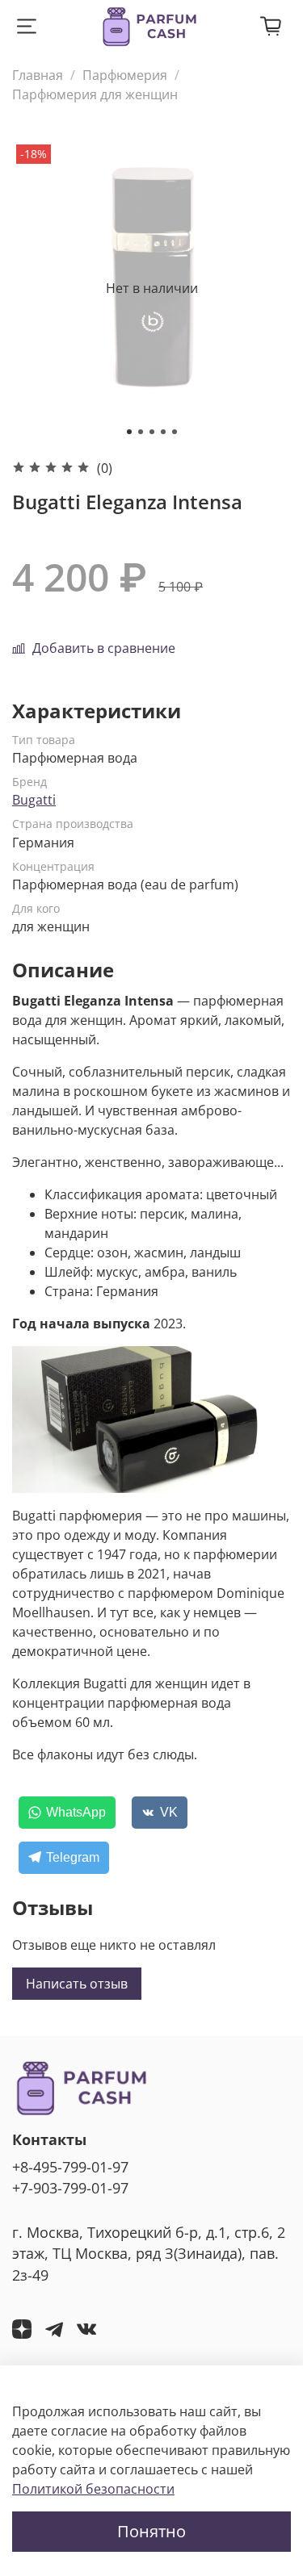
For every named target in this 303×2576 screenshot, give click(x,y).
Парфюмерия (125, 75)
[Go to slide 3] (152, 432)
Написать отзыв (77, 1984)
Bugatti (34, 800)
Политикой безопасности (93, 2489)
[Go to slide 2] (141, 432)
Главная (38, 75)
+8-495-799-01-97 (70, 2167)
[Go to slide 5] (175, 432)
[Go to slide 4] (163, 432)
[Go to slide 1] (129, 432)
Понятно (151, 2531)
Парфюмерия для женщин (95, 94)
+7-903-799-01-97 (70, 2188)
